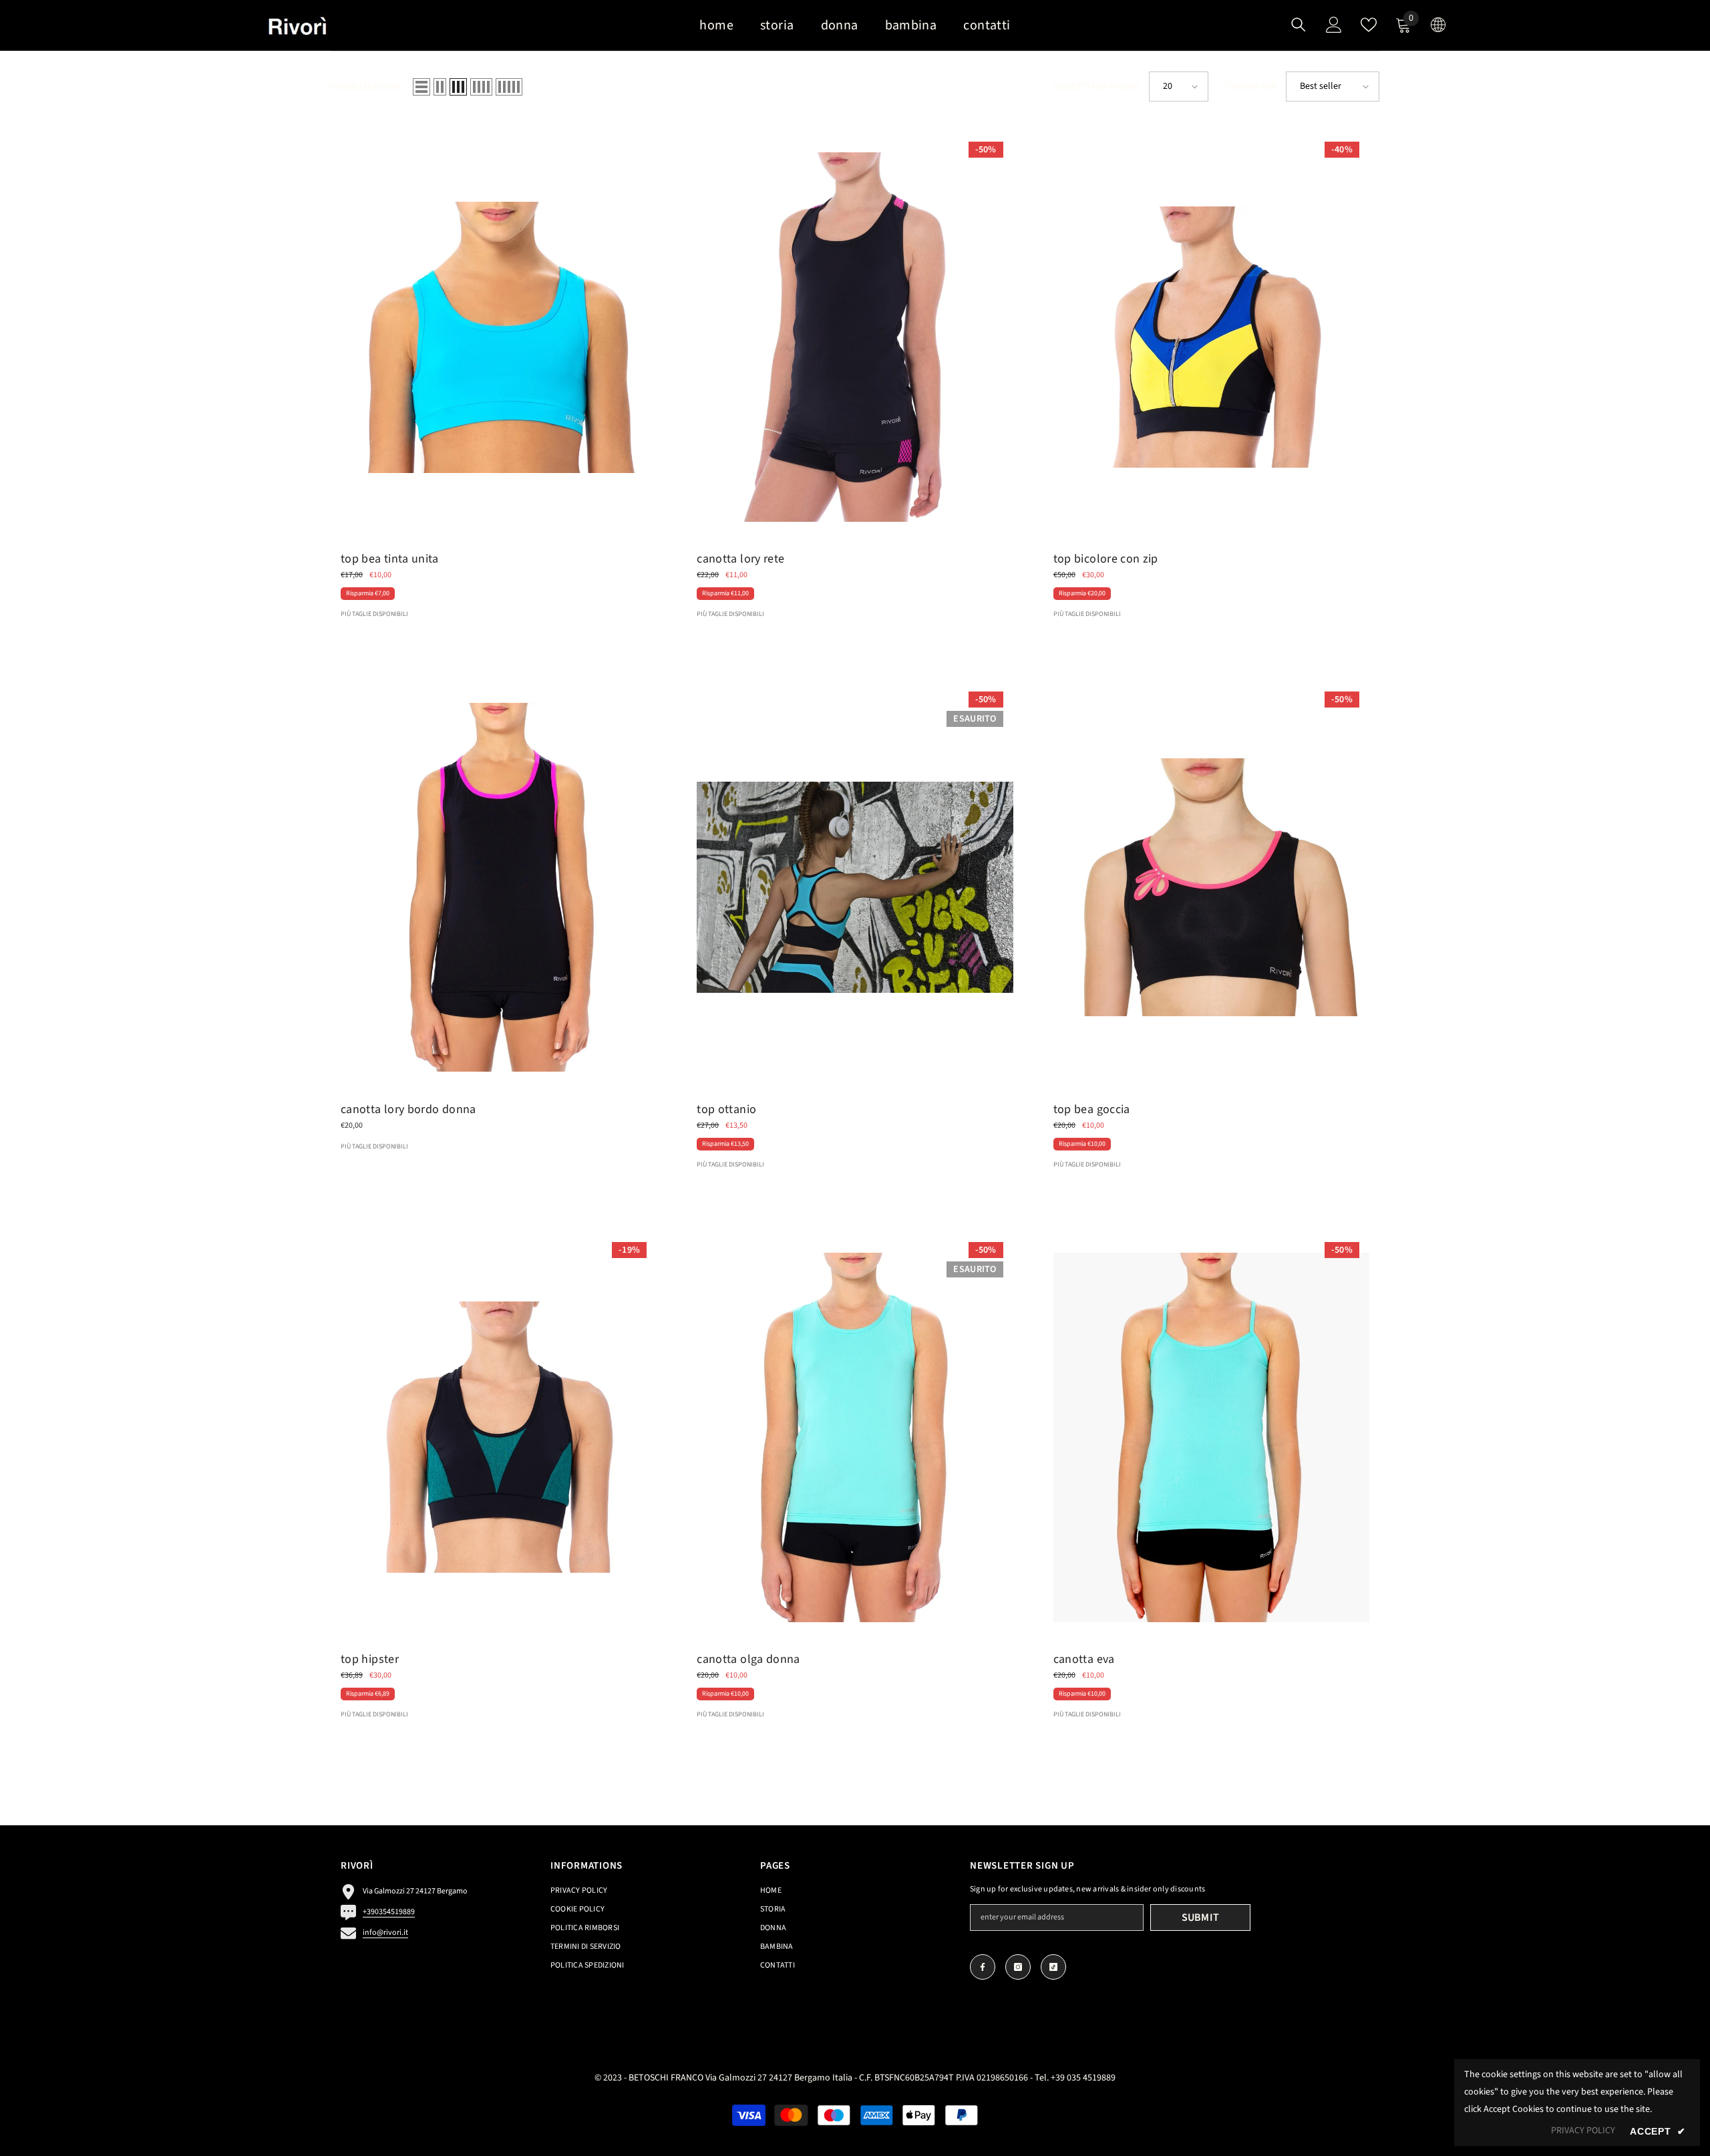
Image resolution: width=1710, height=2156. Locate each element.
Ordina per (1251, 87)
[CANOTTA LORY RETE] (855, 337)
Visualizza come (367, 87)
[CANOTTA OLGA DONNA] (855, 1437)
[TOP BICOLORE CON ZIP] (1211, 337)
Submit (1201, 1917)
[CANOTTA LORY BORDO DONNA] (499, 887)
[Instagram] (1018, 1967)
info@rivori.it (385, 1933)
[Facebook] (983, 1967)
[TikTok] (1053, 1967)
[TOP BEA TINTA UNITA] (499, 337)
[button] (421, 87)
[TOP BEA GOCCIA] (1211, 887)
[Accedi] (1334, 25)
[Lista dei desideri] (1369, 25)
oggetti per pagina (1096, 87)
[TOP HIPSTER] (499, 1437)
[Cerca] (1299, 24)
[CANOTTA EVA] (1211, 1437)
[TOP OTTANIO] (855, 887)
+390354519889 (389, 1912)
